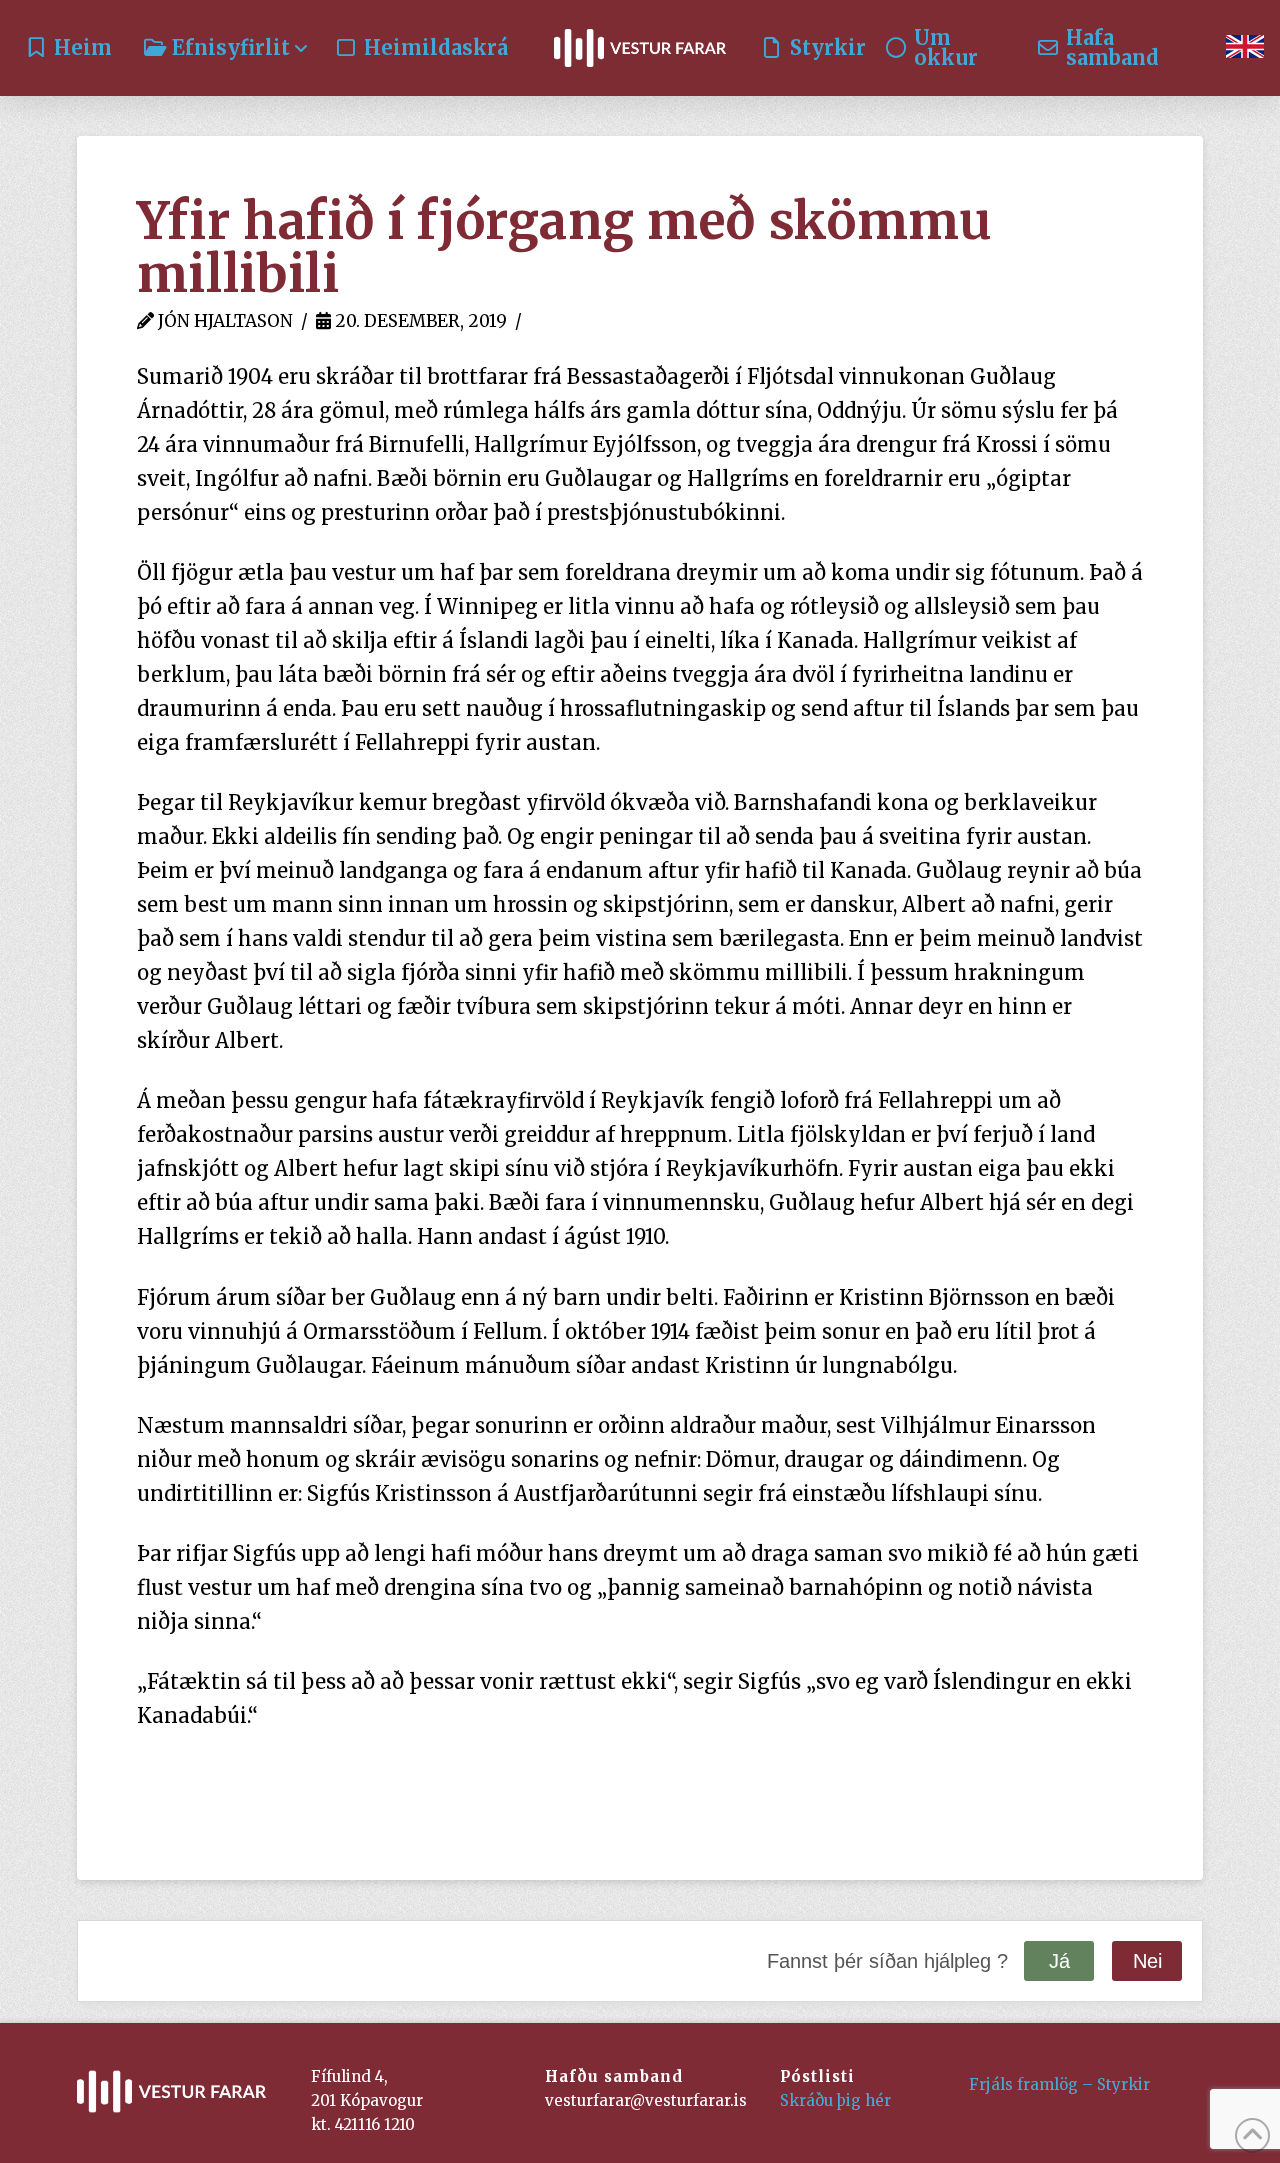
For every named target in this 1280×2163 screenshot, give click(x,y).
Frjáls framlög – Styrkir (1059, 2084)
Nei (1147, 1961)
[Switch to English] (1245, 48)
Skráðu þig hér (835, 2100)
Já (1059, 1961)
